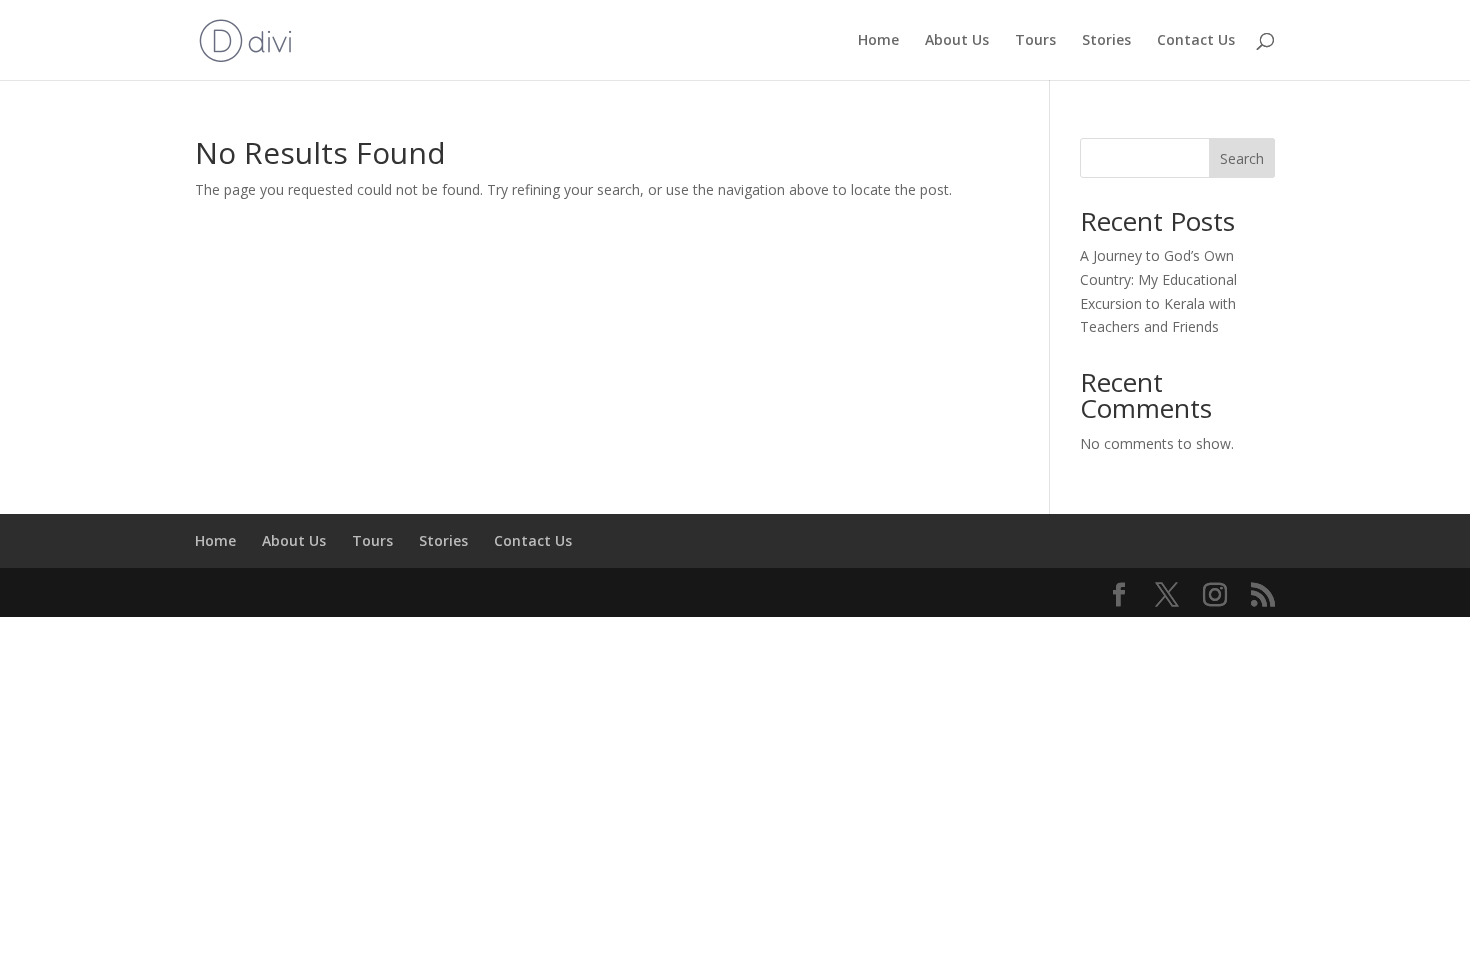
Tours (1035, 41)
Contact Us (1196, 41)
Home (878, 41)
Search (1242, 158)
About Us (957, 41)
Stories (1106, 41)
